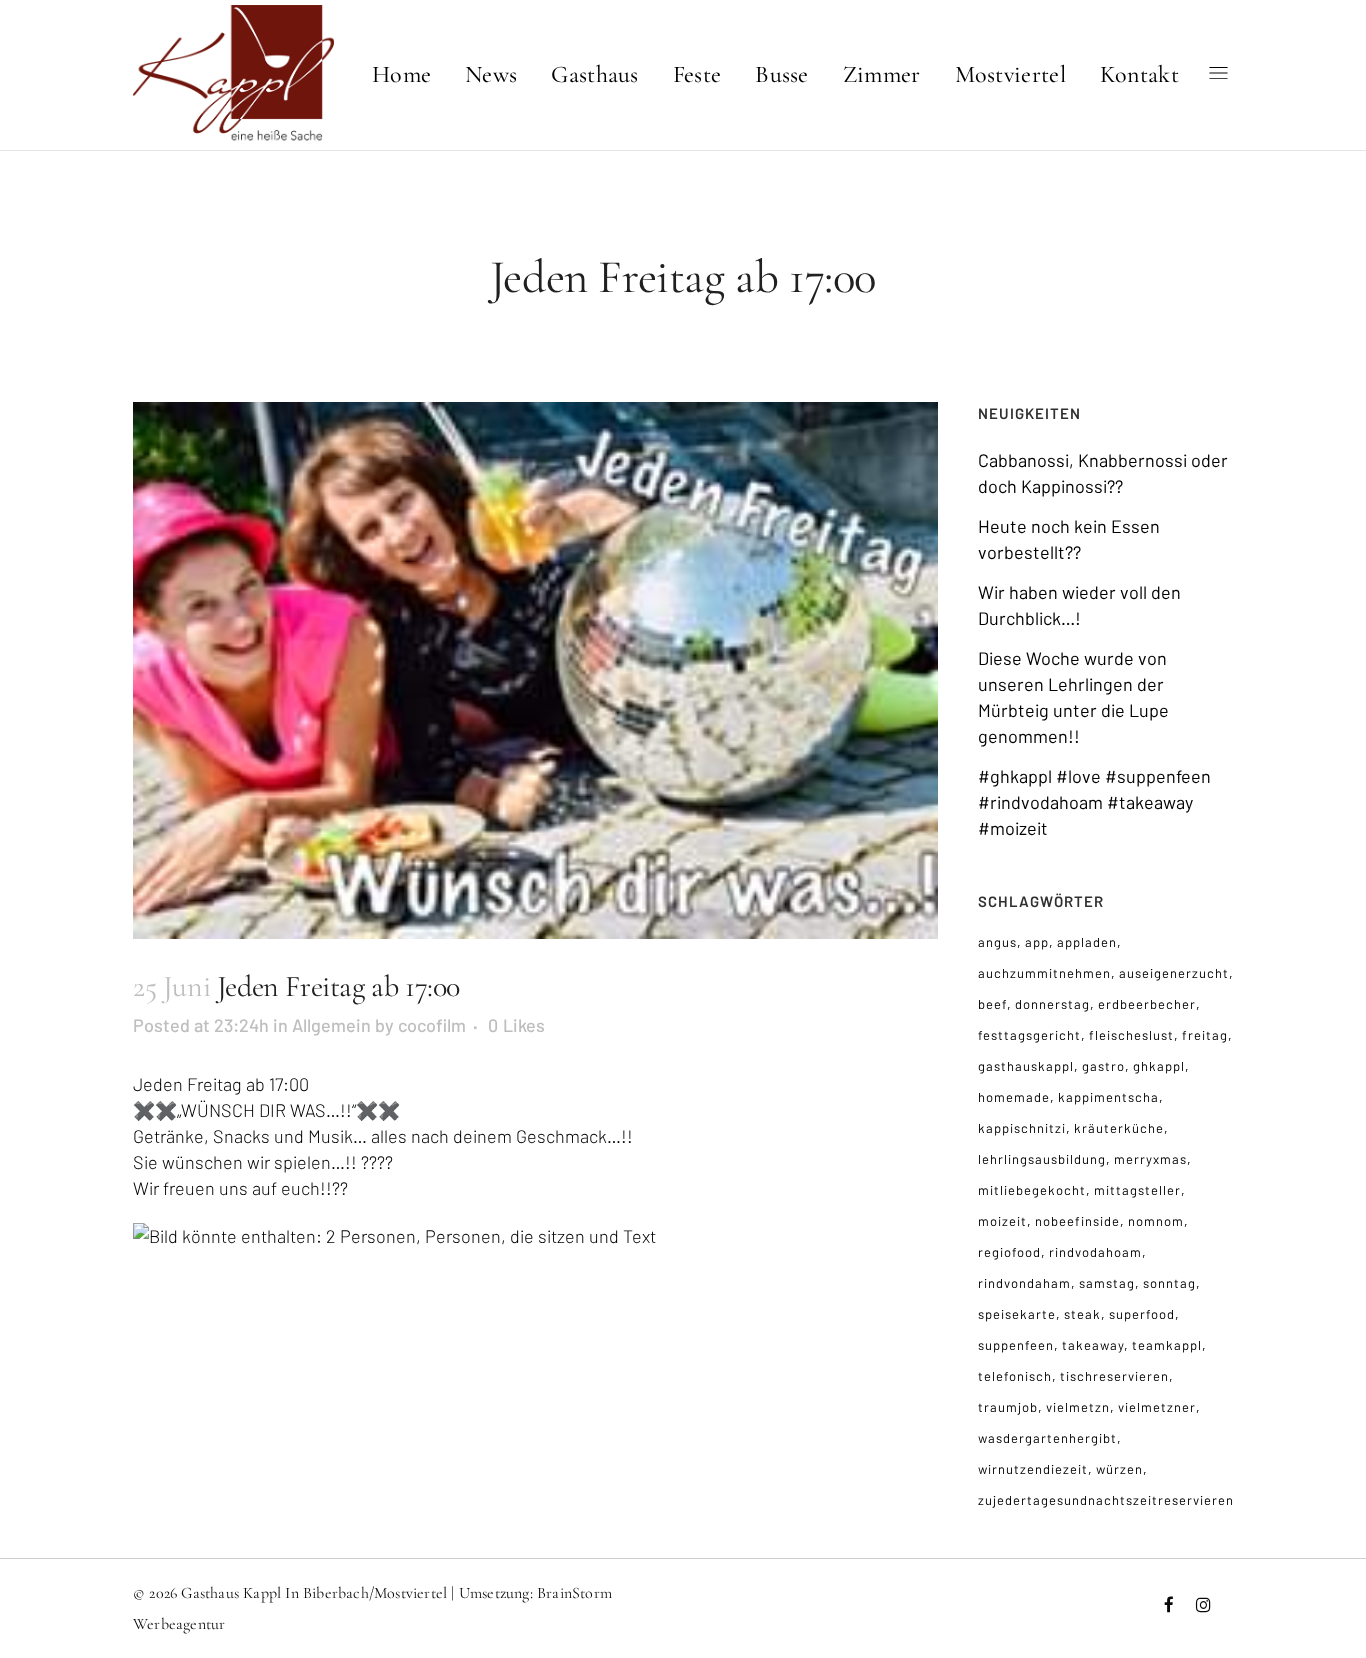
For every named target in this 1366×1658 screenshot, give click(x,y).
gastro (1103, 1066)
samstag (1107, 1283)
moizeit (1002, 1221)
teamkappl (1167, 1345)
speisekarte (1017, 1314)
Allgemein (331, 1025)
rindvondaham (1024, 1283)
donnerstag (1052, 1004)
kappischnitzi (1022, 1128)
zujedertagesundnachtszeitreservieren (1106, 1500)
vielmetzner (1157, 1407)
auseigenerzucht (1174, 973)
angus (997, 942)
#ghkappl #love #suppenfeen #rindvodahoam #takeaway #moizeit (1094, 802)
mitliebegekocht (1032, 1190)
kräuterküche (1119, 1128)
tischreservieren (1114, 1376)
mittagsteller (1137, 1190)
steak (1082, 1314)
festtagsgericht (1029, 1035)
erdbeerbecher (1147, 1004)
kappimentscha (1108, 1097)
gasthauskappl (1026, 1066)
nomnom (1156, 1221)
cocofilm (432, 1025)
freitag (1205, 1035)
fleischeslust (1131, 1035)
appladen (1087, 942)
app (1037, 942)
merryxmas (1150, 1159)
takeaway (1093, 1345)
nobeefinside (1077, 1221)
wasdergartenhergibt (1047, 1438)
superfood (1142, 1314)
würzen (1119, 1469)
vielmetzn (1078, 1407)
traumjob (1008, 1407)
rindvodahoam (1095, 1252)
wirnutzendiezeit (1033, 1469)
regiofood (1009, 1252)
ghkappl (1159, 1066)
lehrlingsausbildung (1042, 1159)
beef (992, 1004)
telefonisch (1015, 1376)
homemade (1014, 1097)
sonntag (1169, 1283)
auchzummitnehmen (1044, 973)
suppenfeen (1016, 1345)
